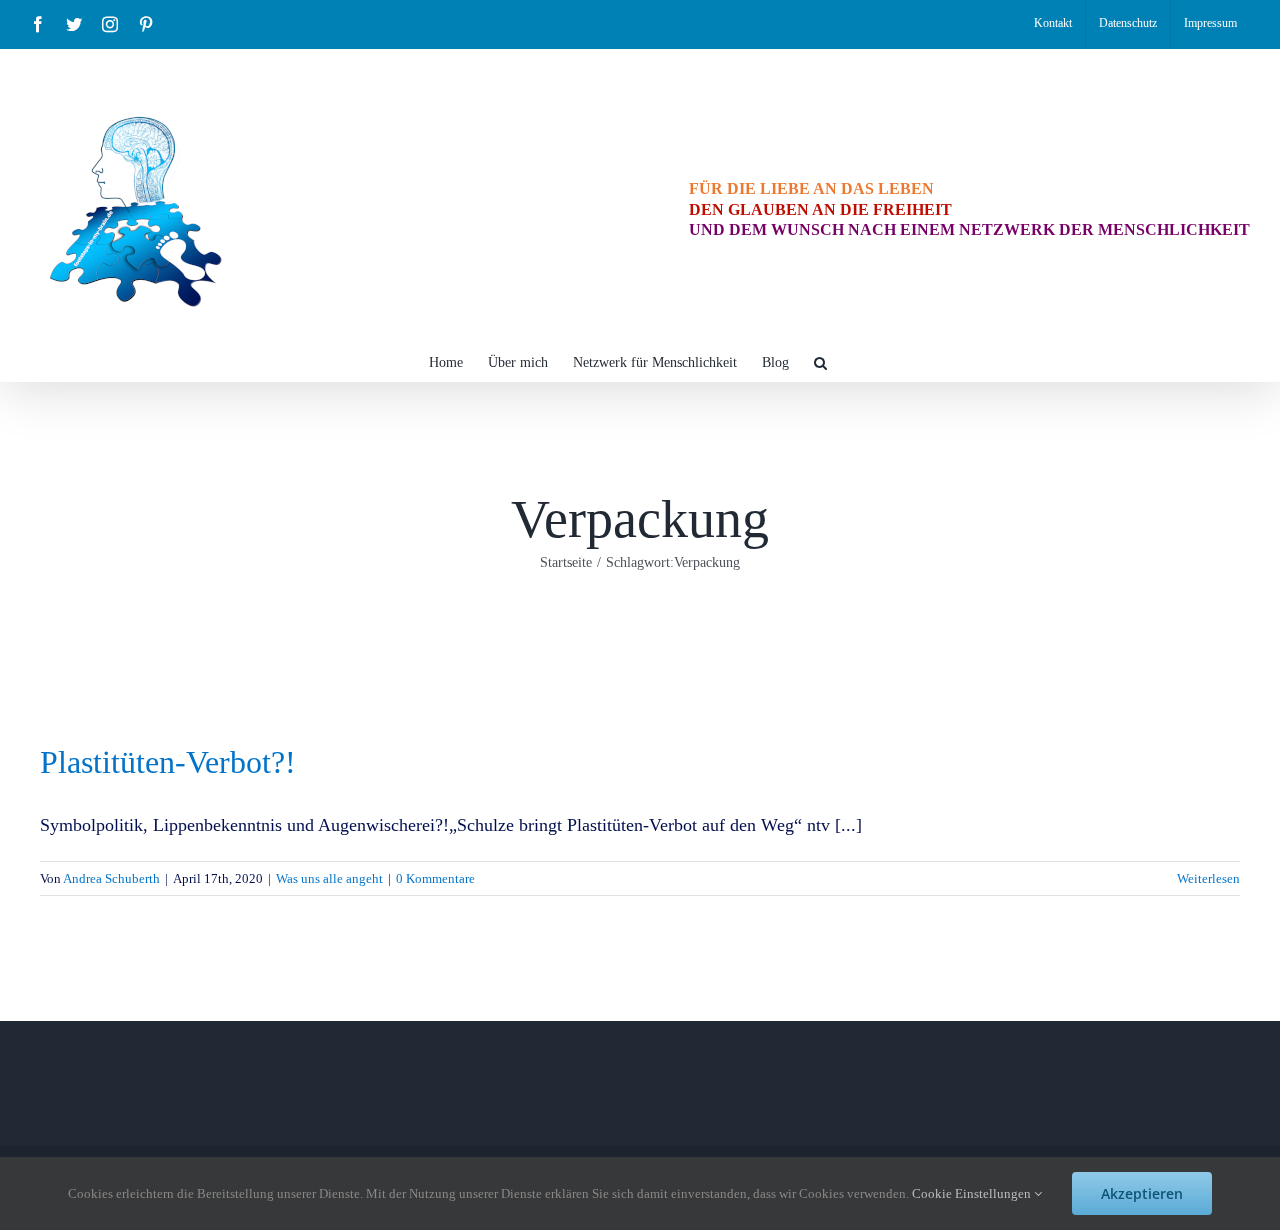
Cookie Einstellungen (973, 1193)
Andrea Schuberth (111, 878)
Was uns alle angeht (329, 878)
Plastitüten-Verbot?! (168, 762)
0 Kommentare (435, 878)
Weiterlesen (1208, 878)
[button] (820, 361)
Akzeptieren (1142, 1193)
